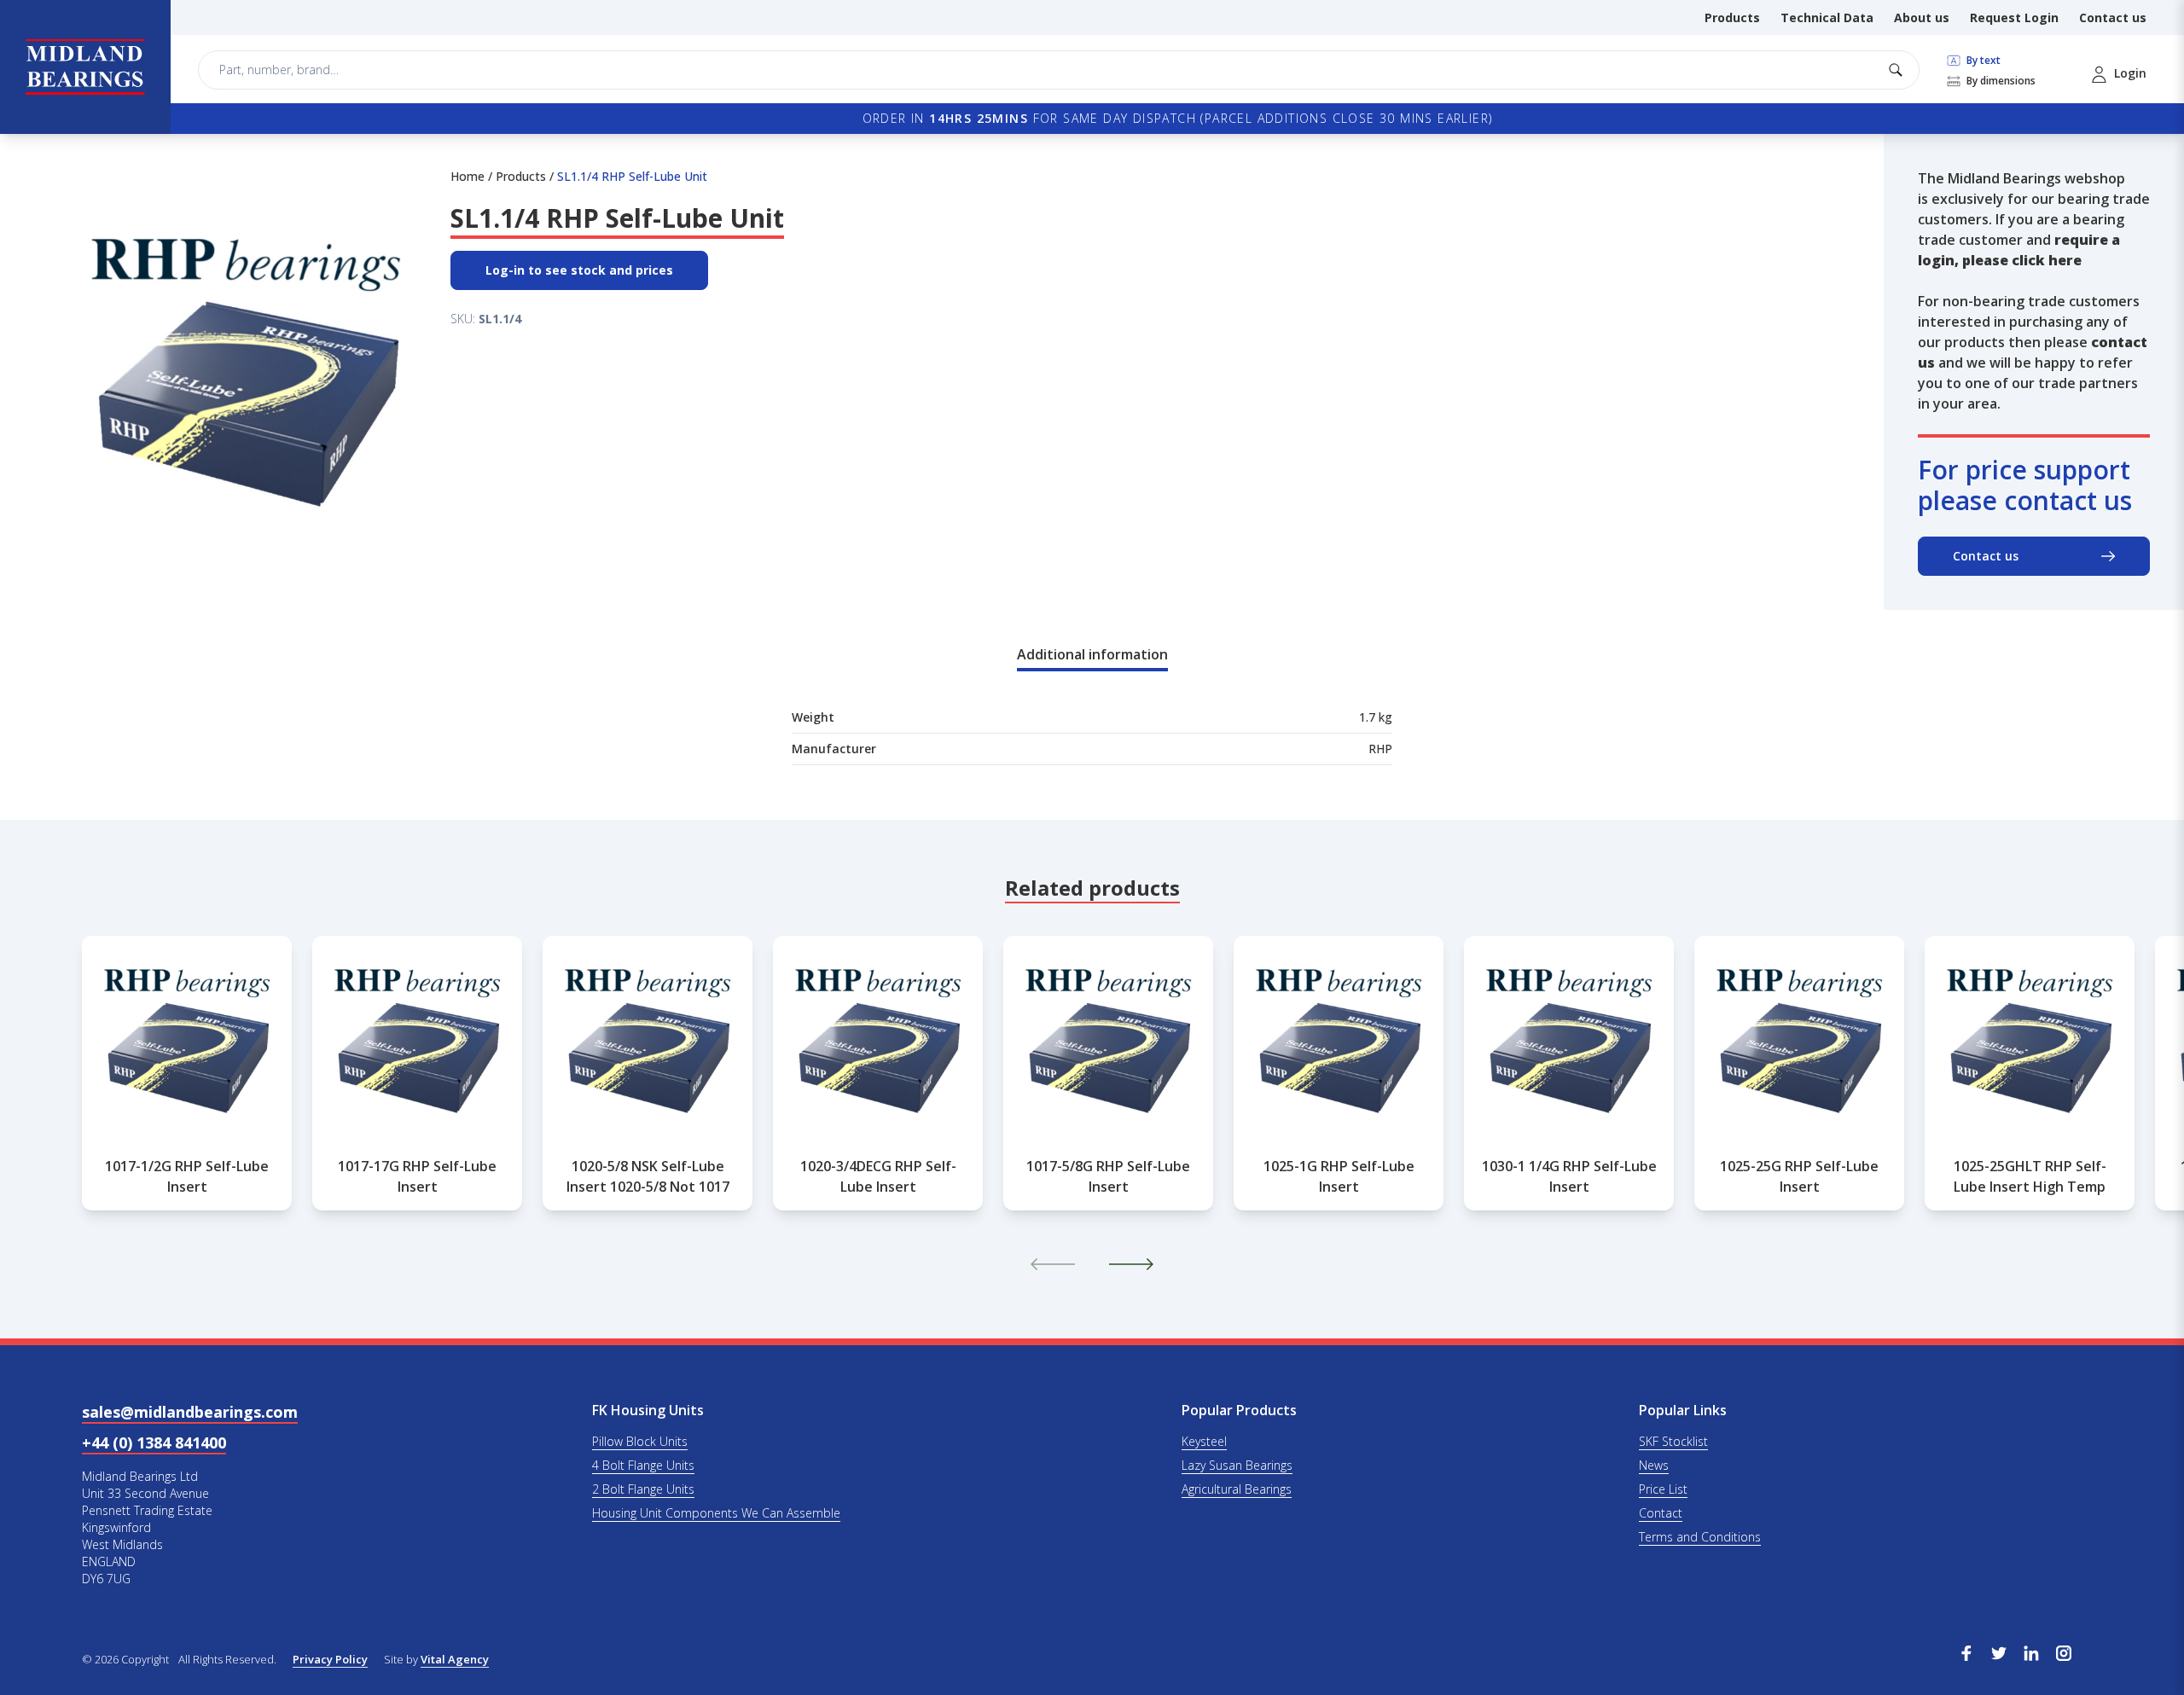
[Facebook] (1966, 1651)
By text (1982, 61)
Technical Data (1827, 17)
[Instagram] (2064, 1651)
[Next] (1131, 1264)
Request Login (2014, 17)
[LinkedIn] (2031, 1651)
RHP (1380, 749)
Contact (1661, 1513)
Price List (1663, 1489)
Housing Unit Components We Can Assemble (716, 1513)
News (1654, 1465)
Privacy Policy (330, 1659)
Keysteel (1204, 1441)
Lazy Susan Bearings (1237, 1465)
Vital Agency (455, 1659)
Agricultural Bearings (1237, 1489)
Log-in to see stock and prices (579, 270)
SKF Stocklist (1673, 1441)
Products (1732, 17)
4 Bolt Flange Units (643, 1465)
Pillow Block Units (640, 1441)
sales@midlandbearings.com (190, 1412)
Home (468, 176)
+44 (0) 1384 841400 (154, 1442)
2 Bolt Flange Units (643, 1489)
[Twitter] (1999, 1651)
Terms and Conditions (1700, 1537)
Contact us (2113, 17)
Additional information (1092, 654)
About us (1922, 17)
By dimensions (2000, 81)
